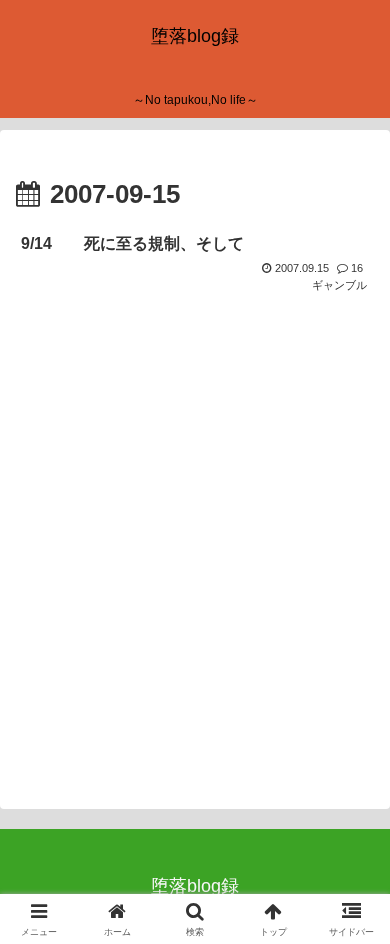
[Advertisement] (195, 559)
